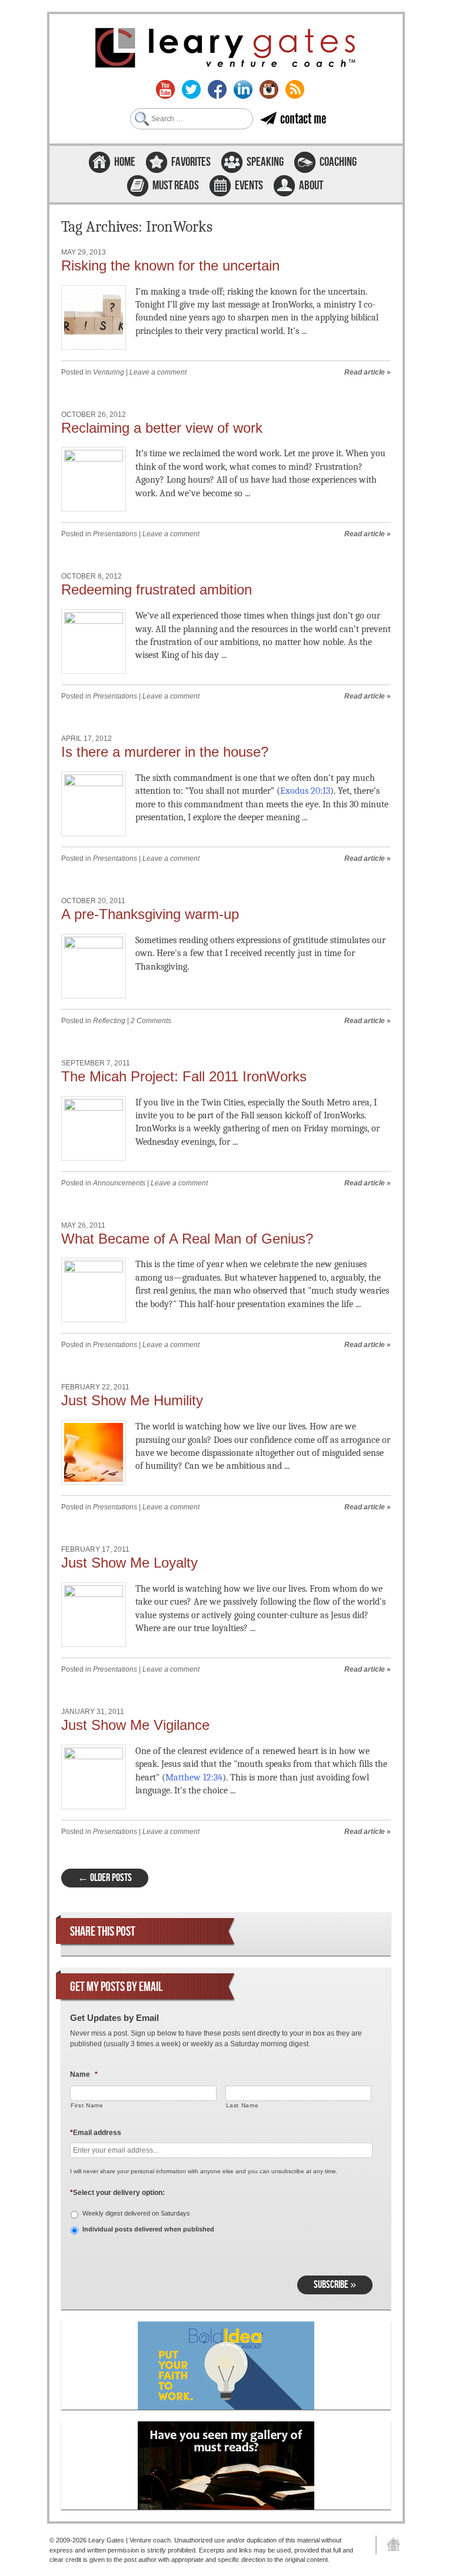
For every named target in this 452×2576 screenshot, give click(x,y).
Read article (365, 372)
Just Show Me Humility (132, 1400)
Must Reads (176, 186)
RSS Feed (295, 89)
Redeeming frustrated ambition (157, 589)
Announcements (119, 1183)
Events (249, 186)
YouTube (165, 89)
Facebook (217, 89)
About (311, 186)
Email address (96, 2133)
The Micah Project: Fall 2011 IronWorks (184, 1076)
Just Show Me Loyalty (129, 1563)
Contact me (303, 118)
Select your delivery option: (117, 2193)
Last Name (242, 2105)
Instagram (269, 89)
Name (84, 2074)
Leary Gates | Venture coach (226, 49)
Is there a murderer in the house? (165, 752)
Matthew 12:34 (194, 1778)
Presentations (115, 534)
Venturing (109, 372)
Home (125, 162)
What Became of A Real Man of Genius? (187, 1239)
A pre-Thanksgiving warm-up (150, 914)
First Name (87, 2105)
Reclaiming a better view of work (162, 428)
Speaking (265, 162)
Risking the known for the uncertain (170, 265)
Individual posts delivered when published (148, 2229)
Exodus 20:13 (305, 791)
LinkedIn (243, 89)
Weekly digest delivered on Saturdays (136, 2213)
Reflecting (109, 1021)
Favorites (191, 162)
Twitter (191, 89)
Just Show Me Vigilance (135, 1725)
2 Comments (151, 1021)
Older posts (105, 1878)
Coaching (338, 162)
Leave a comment (158, 372)
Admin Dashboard (389, 2545)
